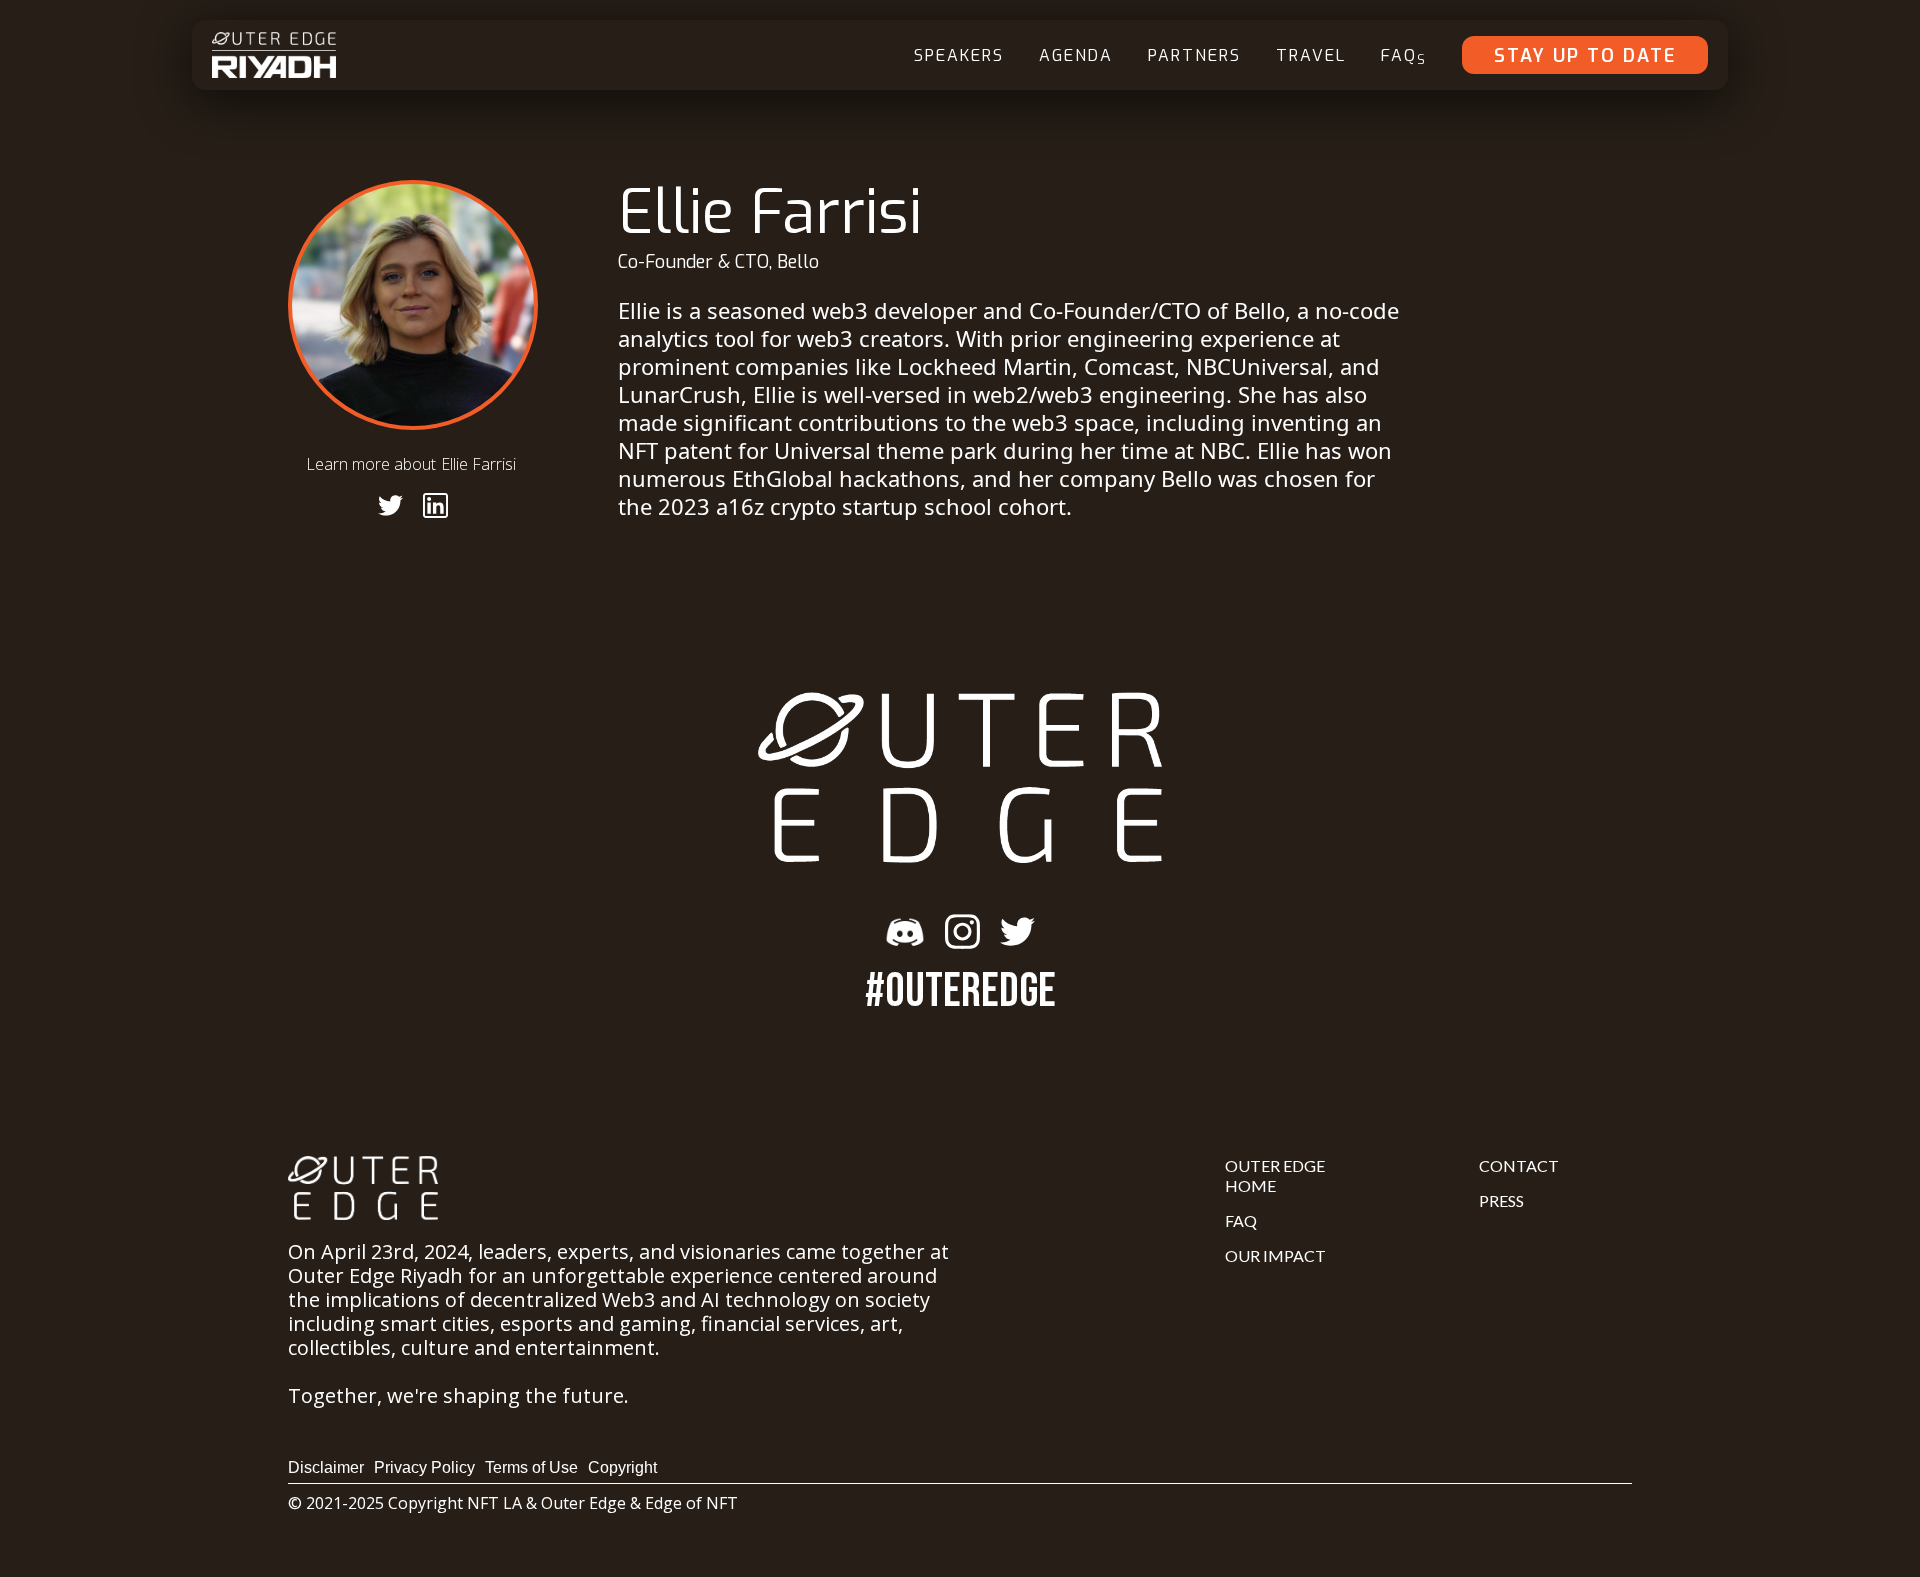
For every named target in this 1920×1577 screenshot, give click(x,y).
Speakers (959, 55)
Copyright (622, 1467)
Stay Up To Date (1585, 56)
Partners (1194, 55)
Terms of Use (531, 1467)
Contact (1519, 1165)
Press (1501, 1200)
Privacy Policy (424, 1467)
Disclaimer (326, 1467)
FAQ (1404, 56)
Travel (1311, 55)
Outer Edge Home (1275, 1175)
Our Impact (1275, 1255)
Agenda (1076, 55)
